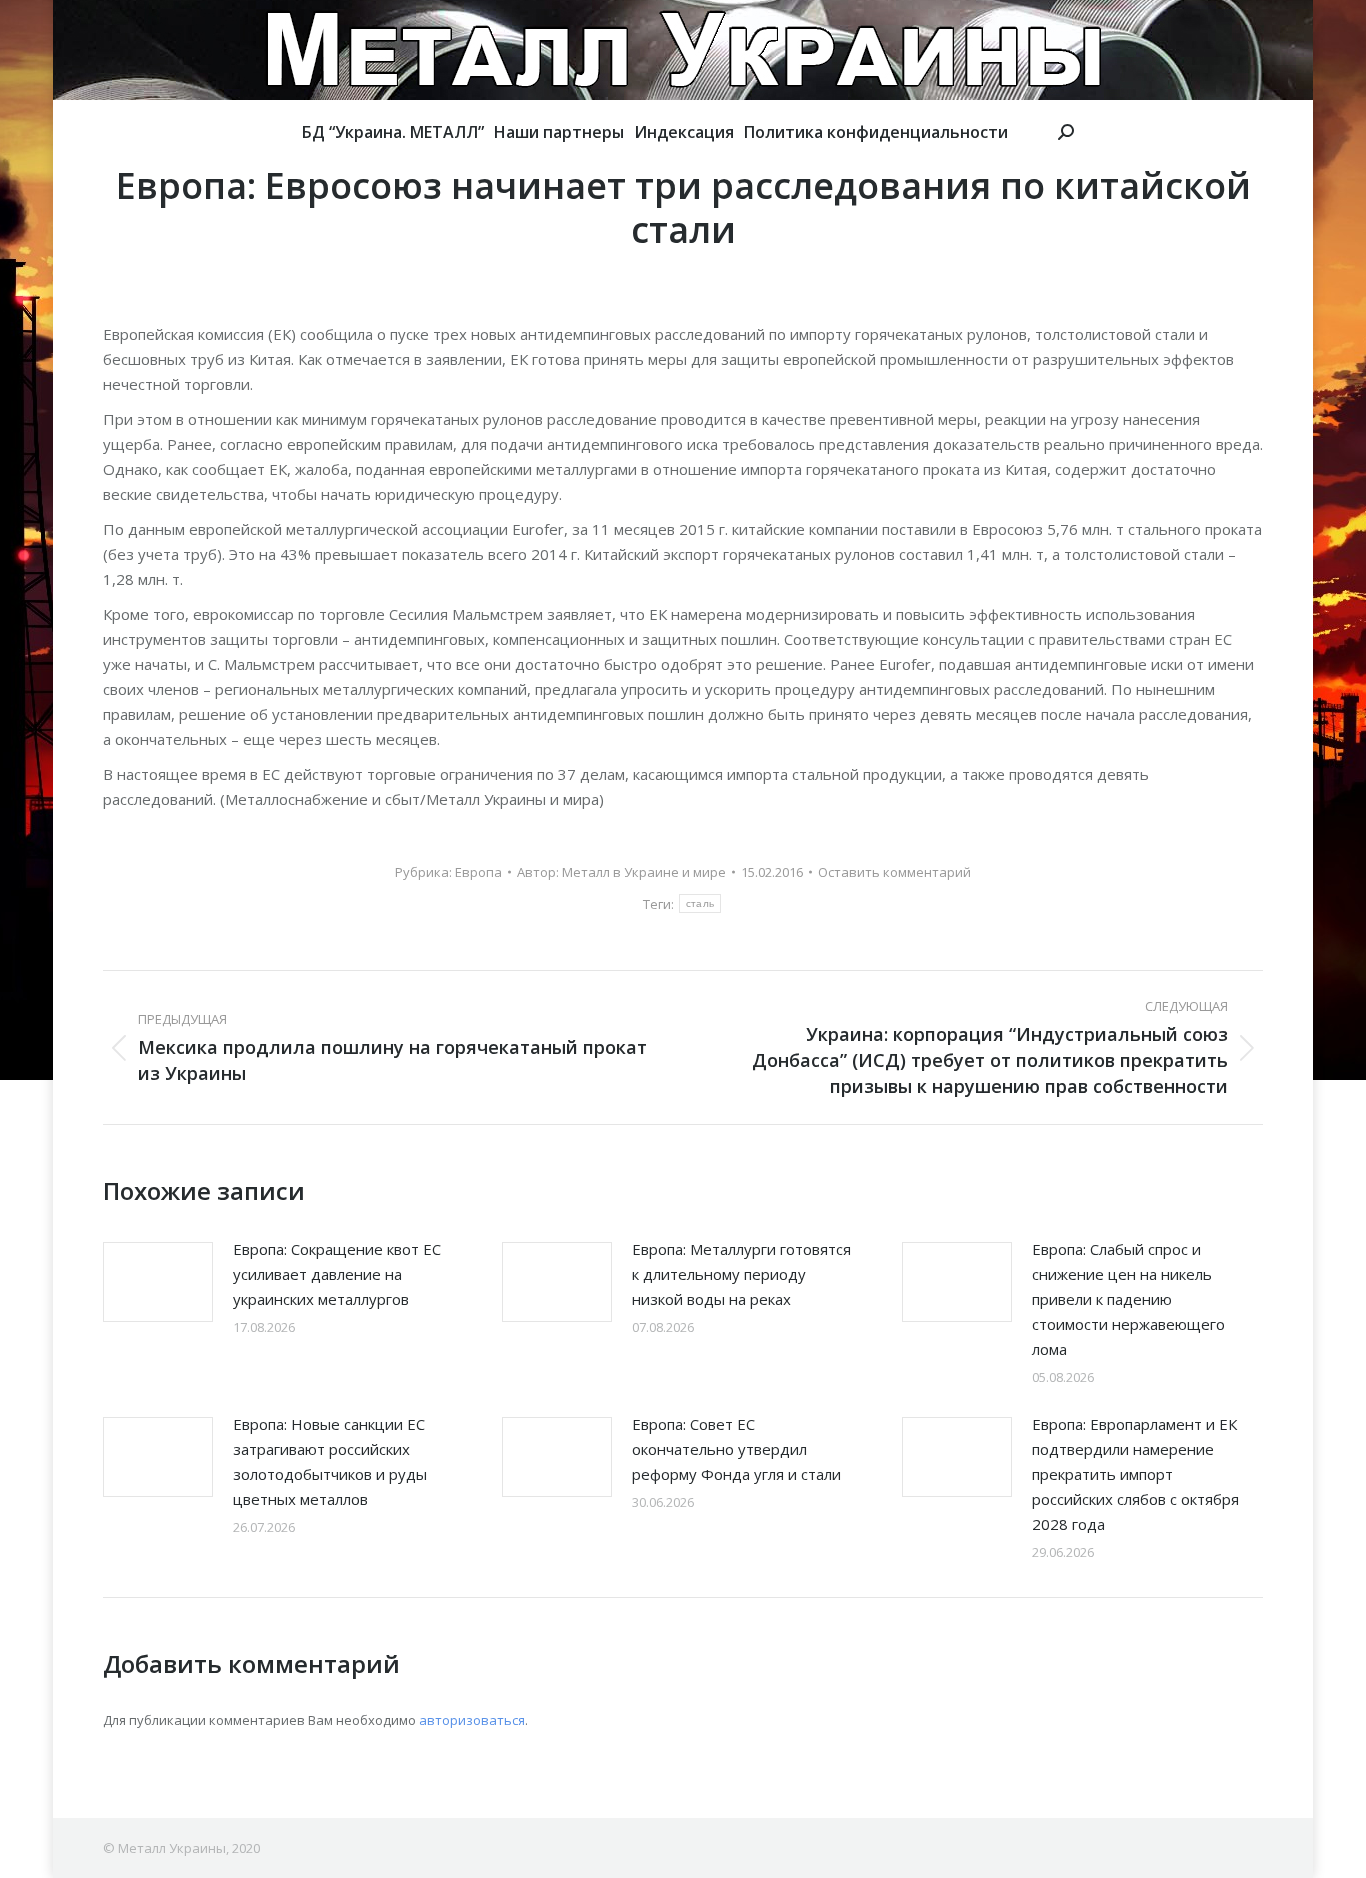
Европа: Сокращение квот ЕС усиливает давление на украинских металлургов (337, 1274)
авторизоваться (472, 1720)
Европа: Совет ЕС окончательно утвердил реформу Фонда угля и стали (736, 1449)
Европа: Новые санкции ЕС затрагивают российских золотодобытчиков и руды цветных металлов (330, 1461)
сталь (700, 903)
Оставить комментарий (894, 872)
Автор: (621, 872)
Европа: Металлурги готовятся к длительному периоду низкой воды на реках (741, 1274)
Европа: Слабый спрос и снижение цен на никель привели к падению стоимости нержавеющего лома (1128, 1299)
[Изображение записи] (158, 1282)
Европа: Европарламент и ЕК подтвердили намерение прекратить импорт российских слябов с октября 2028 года (1135, 1474)
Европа (478, 872)
